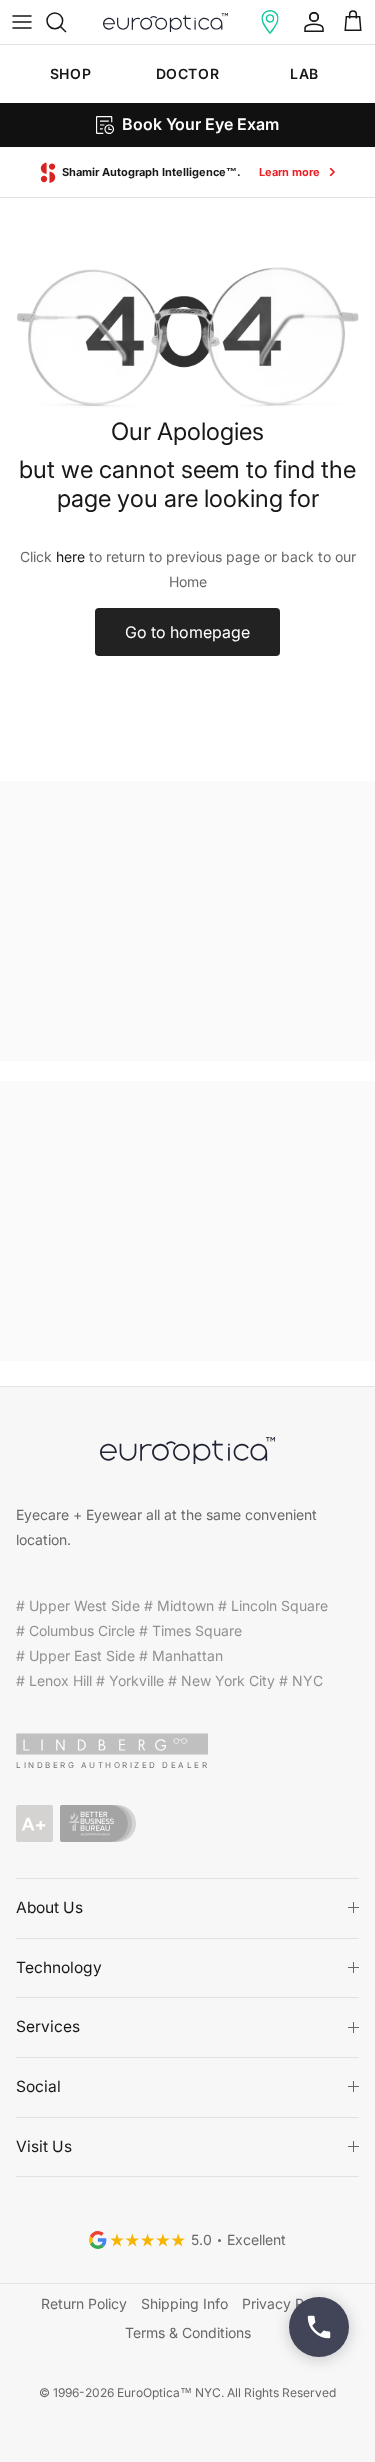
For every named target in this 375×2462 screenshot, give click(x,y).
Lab (304, 73)
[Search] (66, 22)
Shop (70, 73)
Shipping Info (184, 2303)
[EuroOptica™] (165, 22)
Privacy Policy (288, 2303)
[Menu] (22, 22)
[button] (270, 22)
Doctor (187, 73)
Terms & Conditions (188, 2332)
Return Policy (84, 2303)
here (70, 556)
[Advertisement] (187, 921)
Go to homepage (187, 632)
